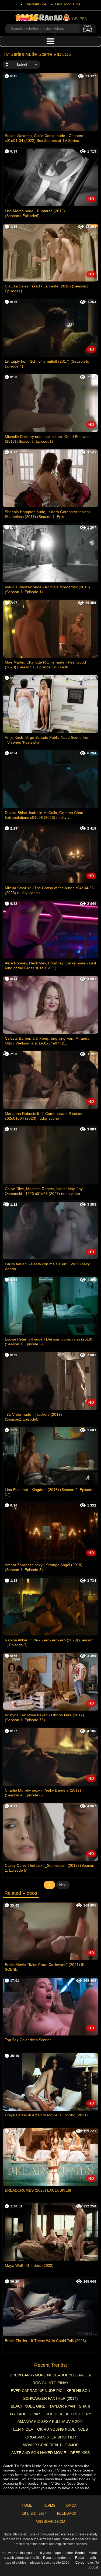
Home (27, 2505)
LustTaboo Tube (68, 4)
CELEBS (79, 19)
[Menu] (50, 41)
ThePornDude (35, 4)
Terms (49, 2505)
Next (63, 1885)
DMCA (71, 2505)
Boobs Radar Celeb (80, 2558)
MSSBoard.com (50, 2522)
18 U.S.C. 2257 (34, 2514)
